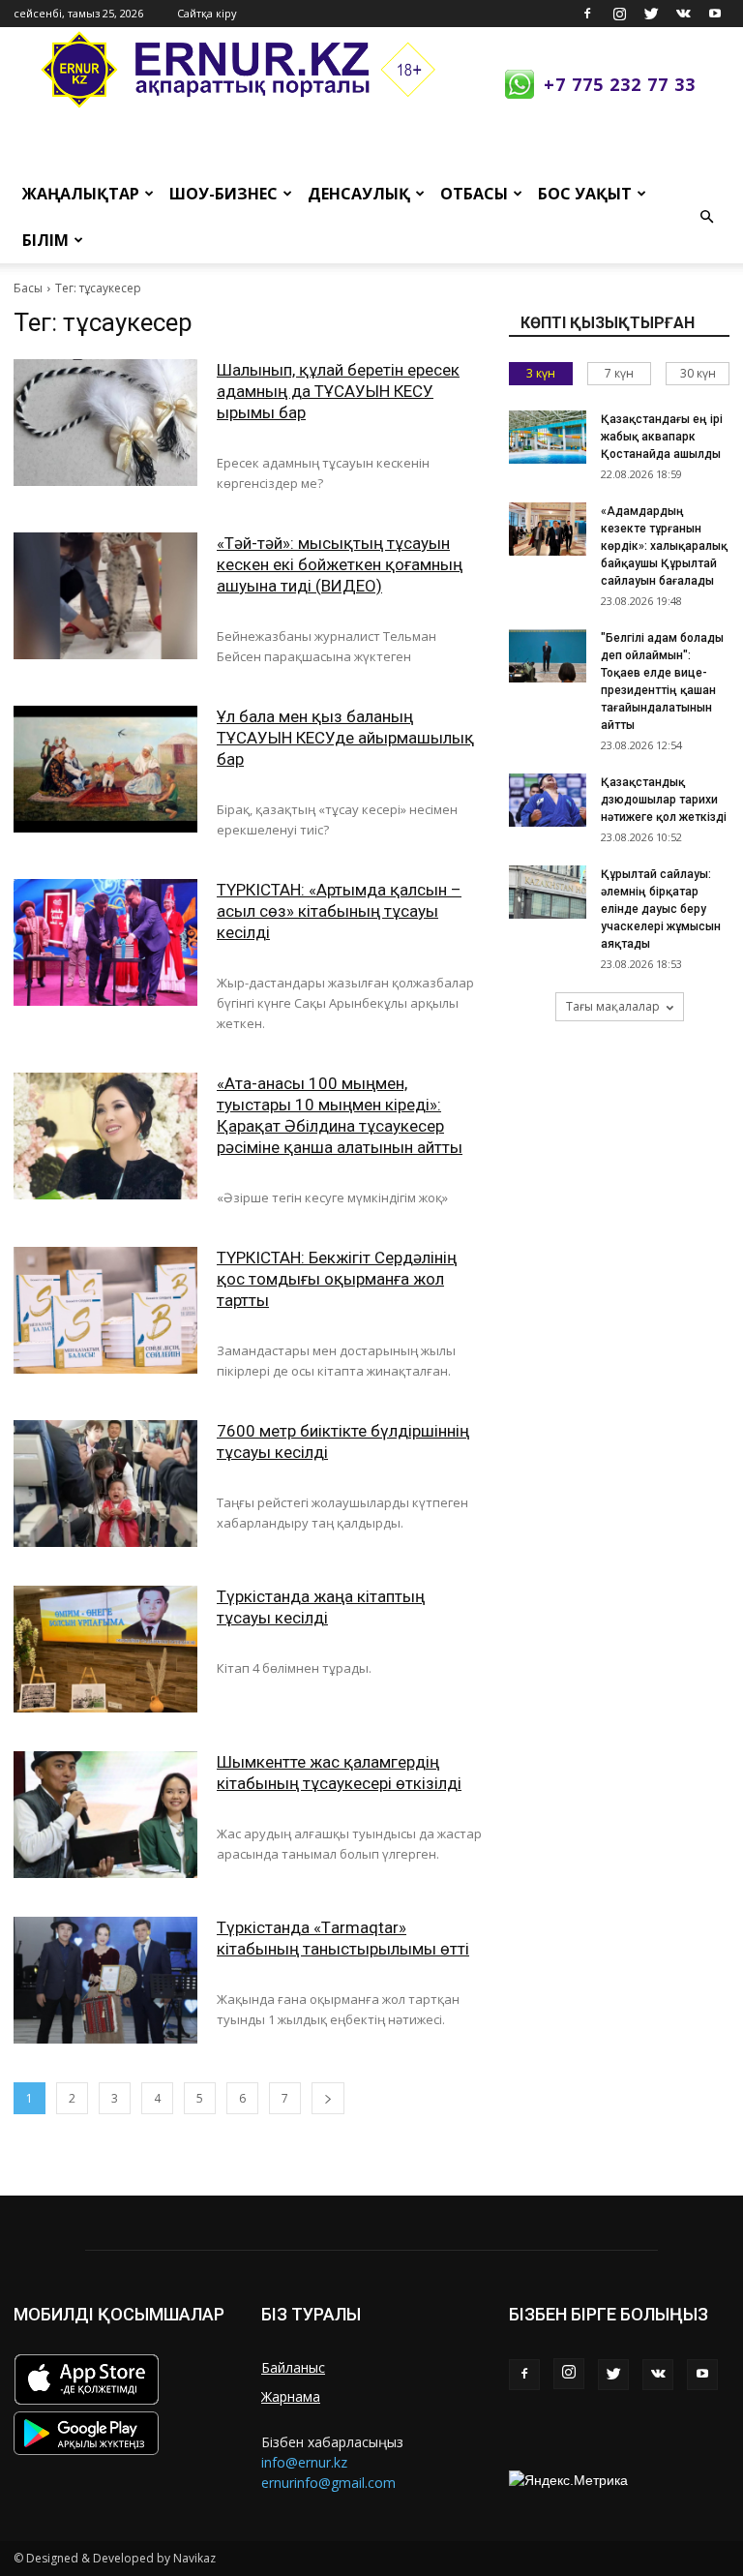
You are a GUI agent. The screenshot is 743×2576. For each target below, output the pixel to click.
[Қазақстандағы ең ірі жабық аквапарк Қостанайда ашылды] (548, 437)
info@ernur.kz (304, 2462)
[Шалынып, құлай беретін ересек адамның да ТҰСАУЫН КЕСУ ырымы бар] (105, 423)
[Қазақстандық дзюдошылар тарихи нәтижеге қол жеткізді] (548, 800)
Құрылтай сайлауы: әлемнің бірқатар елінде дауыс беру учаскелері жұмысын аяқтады (661, 909)
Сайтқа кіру (207, 13)
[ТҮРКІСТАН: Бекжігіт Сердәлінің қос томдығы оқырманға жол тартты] (105, 1310)
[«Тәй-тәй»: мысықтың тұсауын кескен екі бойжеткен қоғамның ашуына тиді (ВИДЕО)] (105, 596)
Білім (45, 240)
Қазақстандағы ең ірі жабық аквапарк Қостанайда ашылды (662, 437)
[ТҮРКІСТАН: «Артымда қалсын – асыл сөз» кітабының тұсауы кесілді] (105, 942)
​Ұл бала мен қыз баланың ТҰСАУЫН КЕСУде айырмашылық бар (345, 738)
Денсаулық (359, 194)
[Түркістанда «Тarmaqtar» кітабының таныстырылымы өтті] (105, 1980)
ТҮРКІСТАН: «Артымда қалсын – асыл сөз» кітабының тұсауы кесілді (339, 911)
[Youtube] (715, 14)
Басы (28, 288)
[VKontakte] (683, 14)
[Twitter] (651, 14)
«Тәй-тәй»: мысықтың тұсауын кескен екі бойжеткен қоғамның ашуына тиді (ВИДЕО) (340, 564)
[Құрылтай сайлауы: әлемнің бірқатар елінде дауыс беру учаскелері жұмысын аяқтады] (548, 892)
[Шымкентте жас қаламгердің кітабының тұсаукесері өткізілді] (105, 1815)
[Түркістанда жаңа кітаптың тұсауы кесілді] (105, 1649)
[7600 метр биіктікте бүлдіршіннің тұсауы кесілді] (105, 1484)
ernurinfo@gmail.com (328, 2483)
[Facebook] (587, 14)
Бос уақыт (585, 194)
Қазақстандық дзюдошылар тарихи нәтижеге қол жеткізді (664, 800)
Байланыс (293, 2367)
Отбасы (474, 194)
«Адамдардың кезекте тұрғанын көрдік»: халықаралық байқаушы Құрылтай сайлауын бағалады (664, 546)
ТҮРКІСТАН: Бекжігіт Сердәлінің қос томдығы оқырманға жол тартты (337, 1279)
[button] (706, 217)
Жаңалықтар (81, 194)
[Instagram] (619, 14)
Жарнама (291, 2396)
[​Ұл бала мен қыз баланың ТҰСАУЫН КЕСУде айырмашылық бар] (105, 769)
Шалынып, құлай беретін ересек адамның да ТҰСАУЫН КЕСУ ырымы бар (338, 391)
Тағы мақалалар (613, 1006)
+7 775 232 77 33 (620, 84)
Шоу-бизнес (223, 194)
